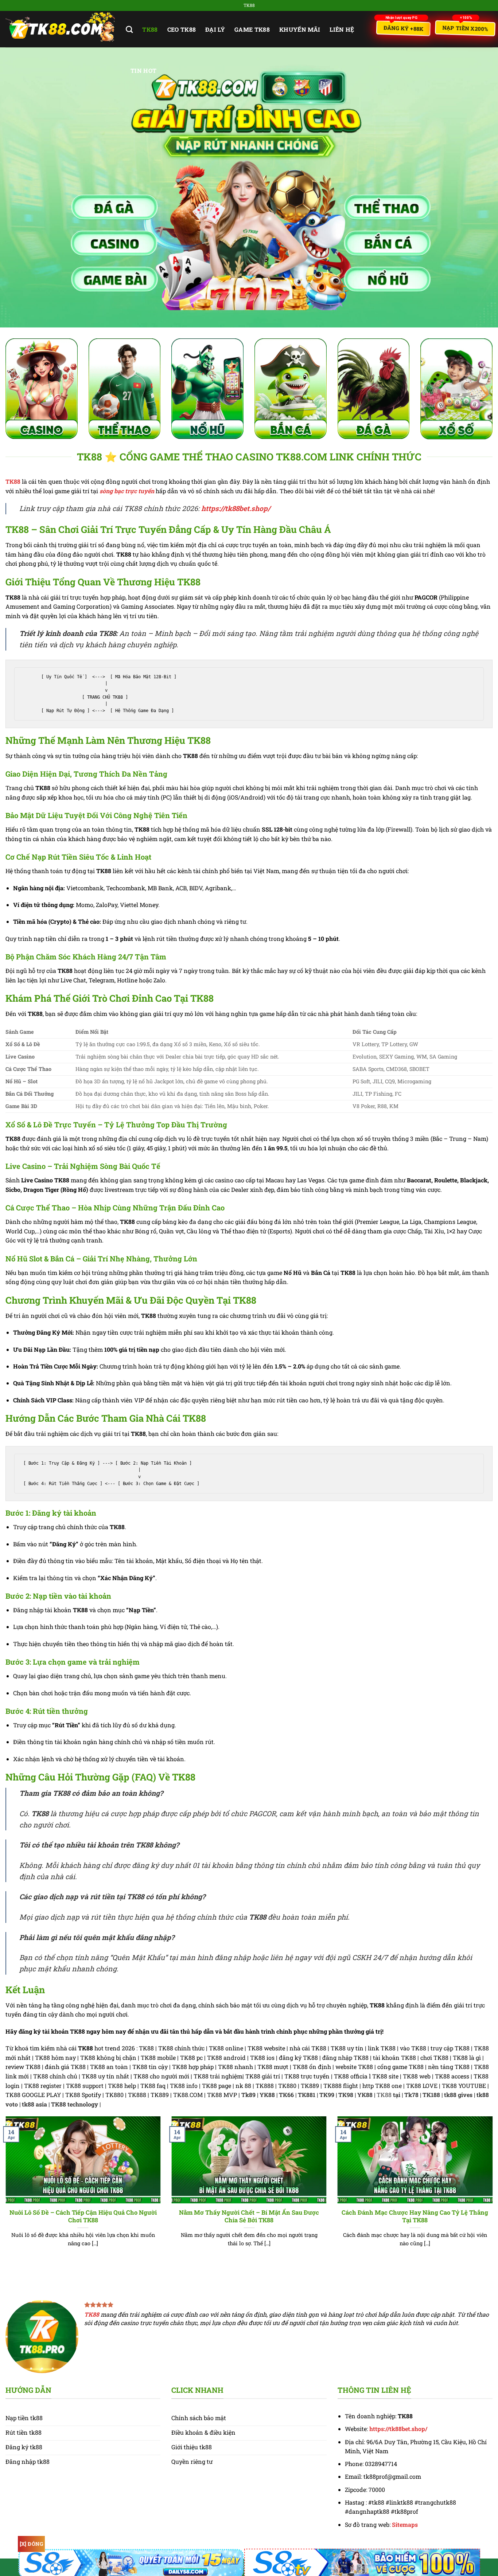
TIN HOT (143, 70)
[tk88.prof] (60, 29)
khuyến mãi (300, 29)
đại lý (215, 29)
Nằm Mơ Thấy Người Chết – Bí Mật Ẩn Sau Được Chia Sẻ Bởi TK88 (249, 2216)
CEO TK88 (182, 29)
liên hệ (342, 29)
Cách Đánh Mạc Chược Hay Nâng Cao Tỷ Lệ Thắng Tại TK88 (415, 2216)
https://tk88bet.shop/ (236, 508)
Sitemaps (405, 2524)
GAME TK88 (252, 29)
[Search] (129, 29)
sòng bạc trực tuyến (127, 491)
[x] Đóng (31, 2544)
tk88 (150, 29)
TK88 (13, 481)
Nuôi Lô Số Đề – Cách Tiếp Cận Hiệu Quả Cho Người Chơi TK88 (83, 2216)
